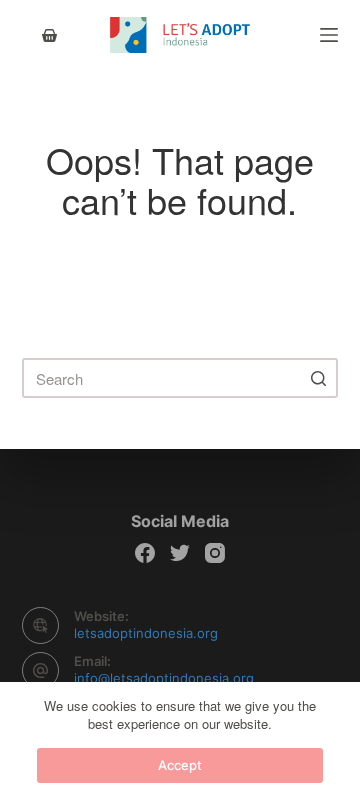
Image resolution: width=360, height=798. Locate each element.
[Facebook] (145, 553)
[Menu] (329, 35)
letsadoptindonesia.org (146, 633)
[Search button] (318, 378)
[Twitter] (180, 553)
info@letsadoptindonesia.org (164, 678)
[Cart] (49, 35)
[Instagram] (215, 553)
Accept (180, 765)
